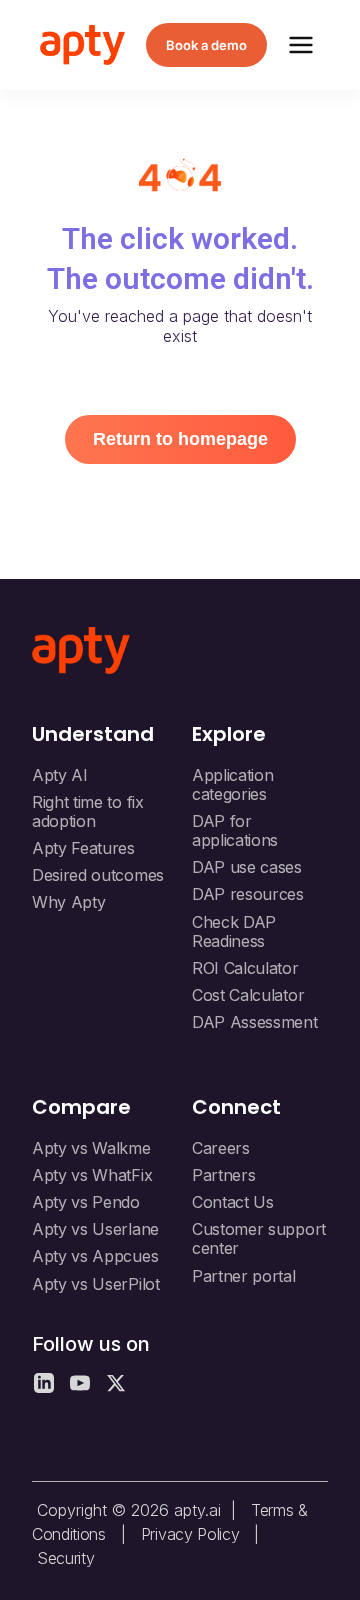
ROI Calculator (245, 968)
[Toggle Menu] (301, 45)
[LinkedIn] (44, 1383)
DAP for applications (235, 830)
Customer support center (259, 1238)
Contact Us (233, 1202)
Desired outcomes (98, 875)
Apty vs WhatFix (92, 1175)
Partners (223, 1175)
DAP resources (248, 894)
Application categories (232, 784)
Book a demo (206, 45)
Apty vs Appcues (95, 1256)
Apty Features (83, 848)
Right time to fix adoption (88, 811)
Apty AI (60, 775)
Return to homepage (180, 439)
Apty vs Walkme (91, 1148)
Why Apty (68, 902)
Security (65, 1558)
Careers (221, 1148)
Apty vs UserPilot (96, 1284)
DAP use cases (247, 867)
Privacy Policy (190, 1534)
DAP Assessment (255, 1022)
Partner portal (244, 1276)
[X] (116, 1383)
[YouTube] (80, 1383)
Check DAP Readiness (234, 931)
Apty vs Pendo (86, 1202)
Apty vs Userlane (95, 1229)
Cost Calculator (248, 995)
